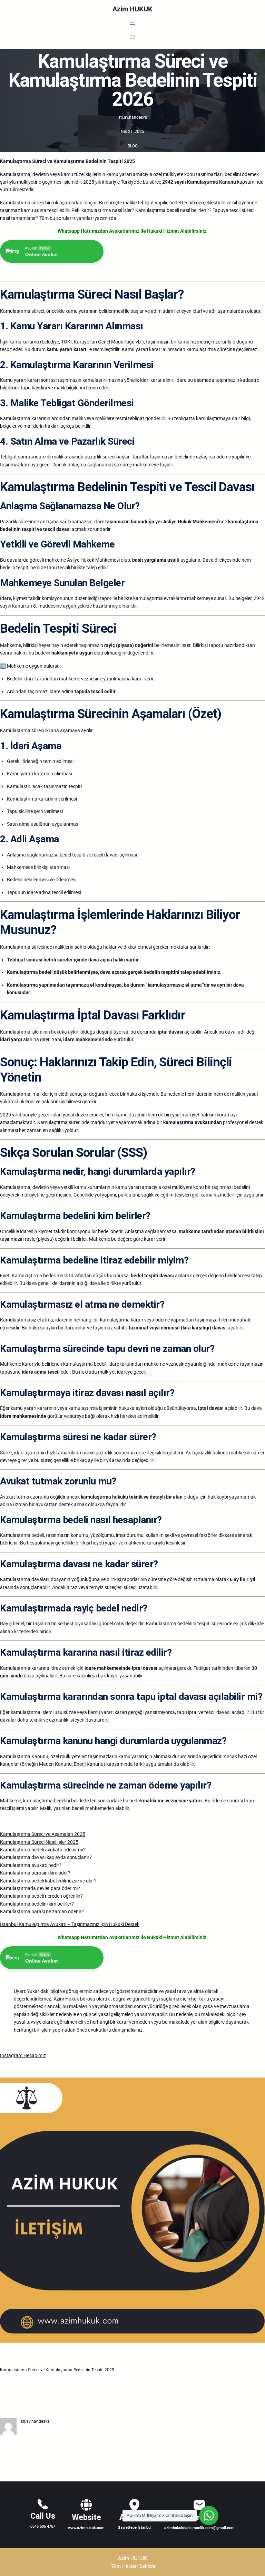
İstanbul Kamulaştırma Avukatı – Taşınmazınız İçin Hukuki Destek (70, 1924)
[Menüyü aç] (132, 22)
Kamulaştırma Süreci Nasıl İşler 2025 (39, 1842)
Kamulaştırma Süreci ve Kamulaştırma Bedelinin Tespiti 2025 (57, 2370)
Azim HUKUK (132, 9)
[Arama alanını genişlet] (132, 37)
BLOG (133, 146)
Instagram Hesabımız (23, 2055)
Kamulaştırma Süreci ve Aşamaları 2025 (43, 1834)
